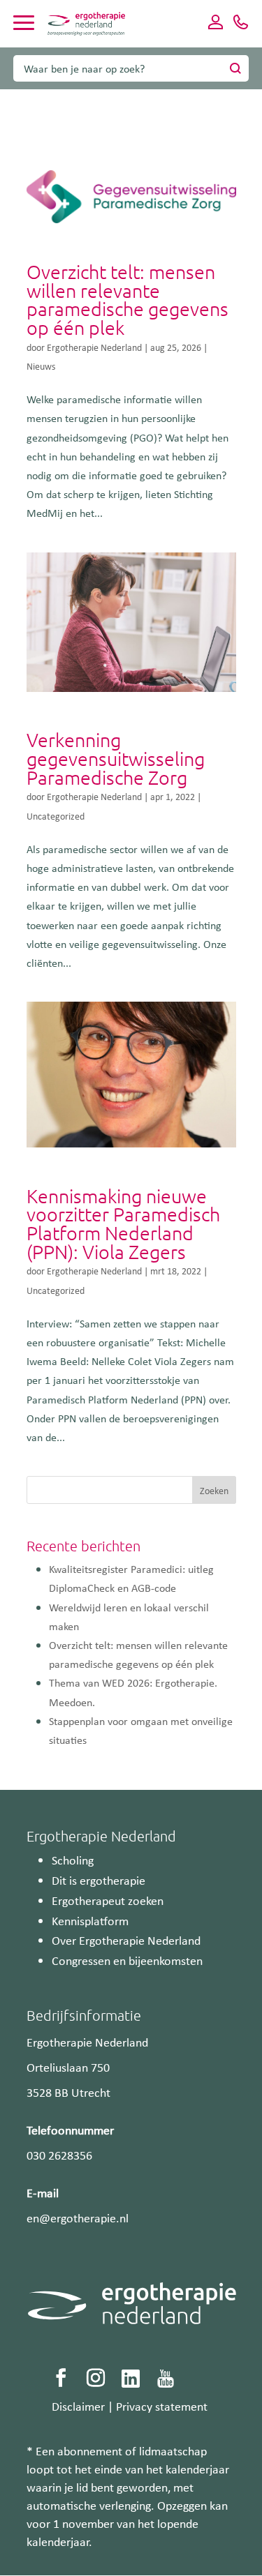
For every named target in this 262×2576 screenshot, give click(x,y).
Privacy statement (162, 2406)
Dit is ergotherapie (99, 1880)
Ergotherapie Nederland (94, 347)
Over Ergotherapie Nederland (126, 1940)
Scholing (73, 1860)
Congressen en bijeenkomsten (127, 1960)
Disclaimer (78, 2406)
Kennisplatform (90, 1920)
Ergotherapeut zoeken (108, 1900)
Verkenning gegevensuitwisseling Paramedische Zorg (116, 758)
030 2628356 (59, 2155)
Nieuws (41, 366)
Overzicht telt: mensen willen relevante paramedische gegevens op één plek (128, 300)
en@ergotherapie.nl (78, 2217)
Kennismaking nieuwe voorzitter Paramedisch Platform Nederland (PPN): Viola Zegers (123, 1224)
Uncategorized (56, 816)
